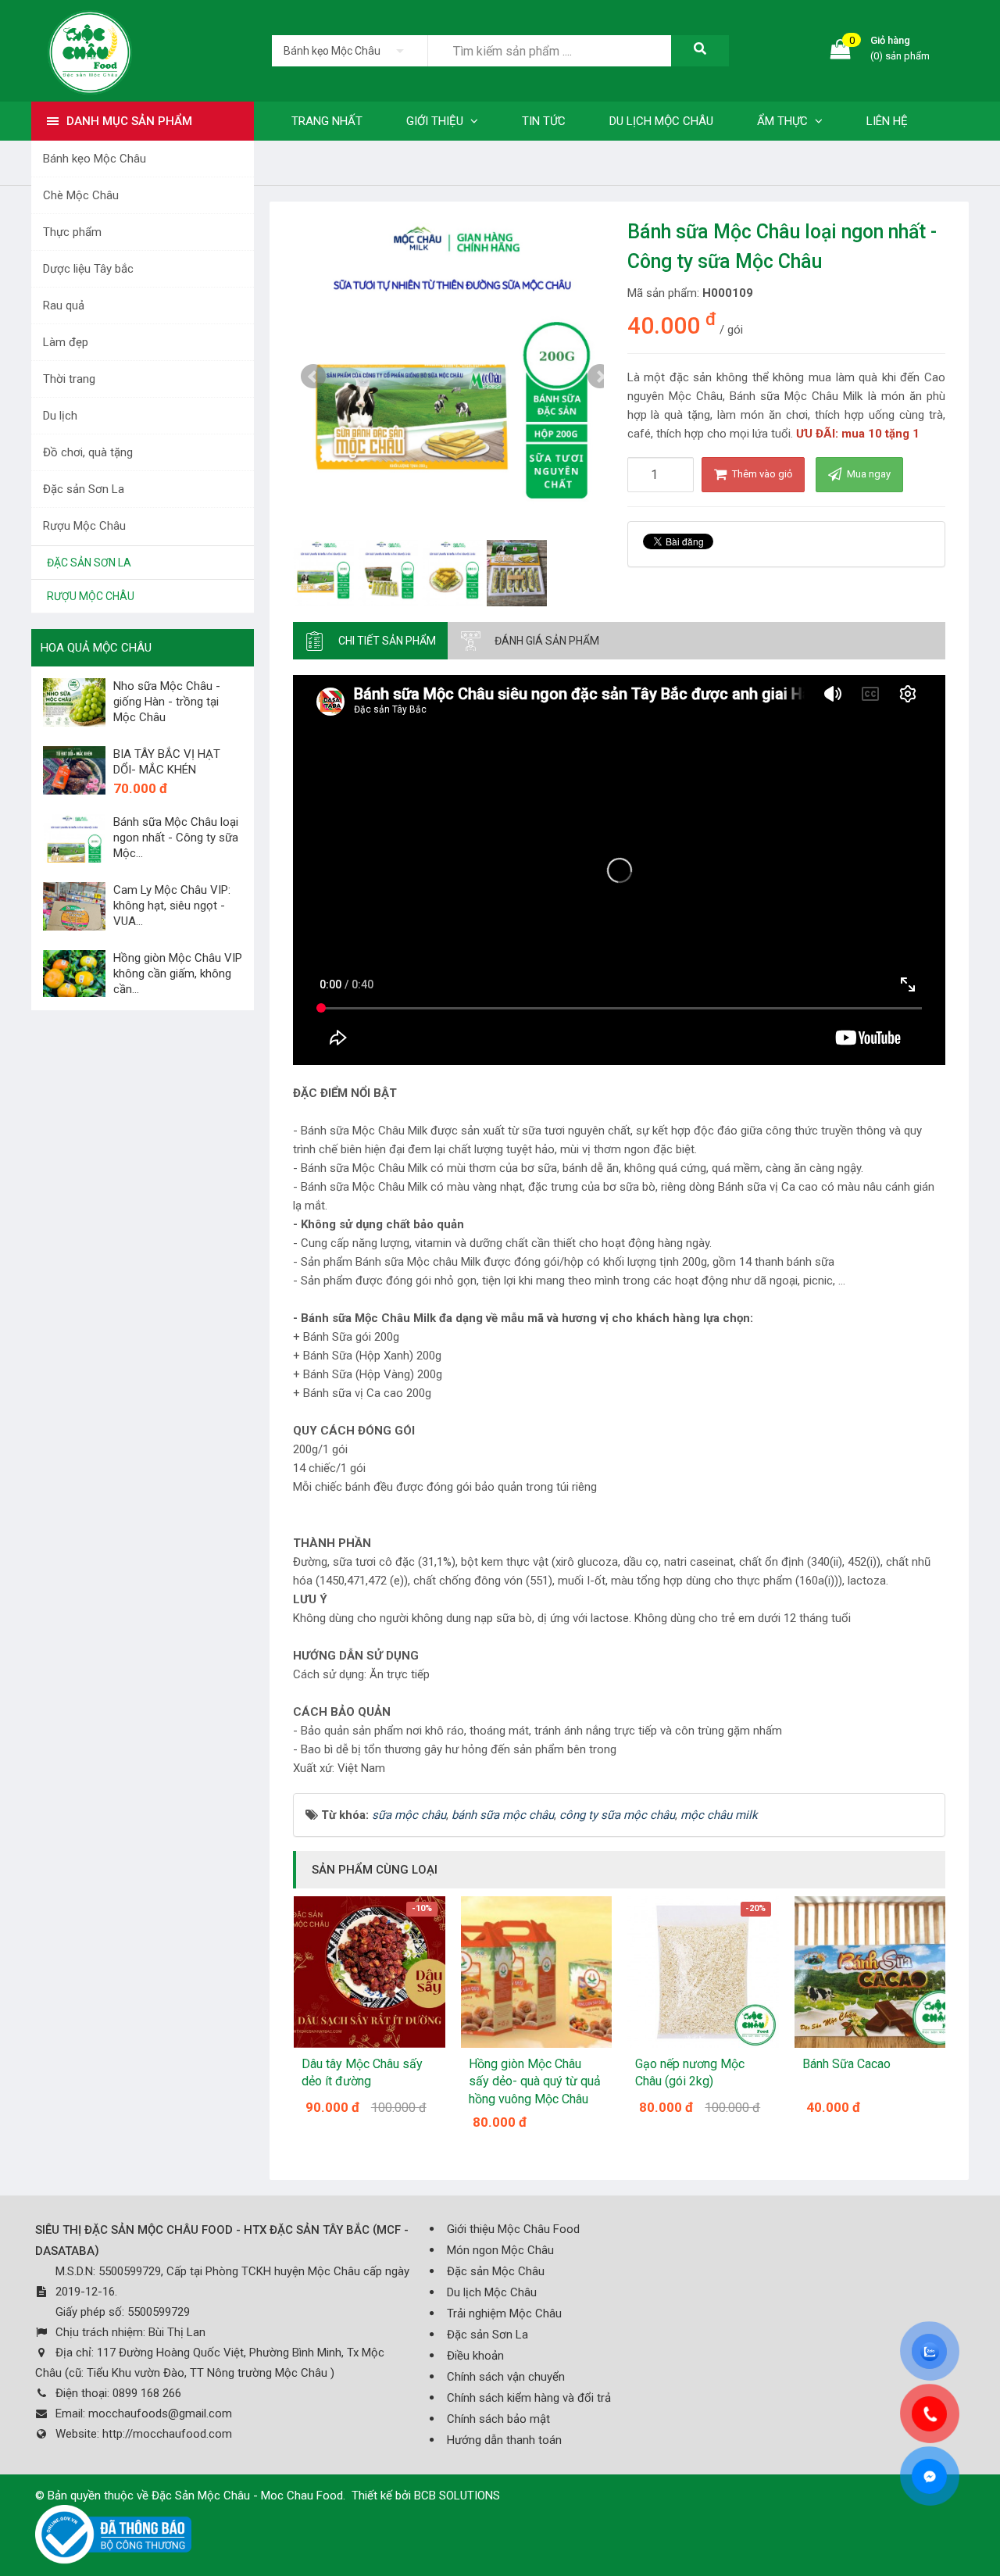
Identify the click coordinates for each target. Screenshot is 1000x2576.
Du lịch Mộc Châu (492, 2292)
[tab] (370, 641)
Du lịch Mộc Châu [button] (661, 121)
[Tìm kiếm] (700, 51)
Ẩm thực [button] (784, 121)
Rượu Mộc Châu (84, 526)
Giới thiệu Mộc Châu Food (513, 2229)
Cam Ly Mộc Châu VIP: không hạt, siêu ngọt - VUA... (172, 906)
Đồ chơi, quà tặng (88, 452)
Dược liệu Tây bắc (88, 269)
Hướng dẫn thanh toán (504, 2440)
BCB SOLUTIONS (457, 2496)
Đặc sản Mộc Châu (496, 2271)
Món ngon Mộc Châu (500, 2250)
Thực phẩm (72, 232)
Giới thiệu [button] (436, 121)
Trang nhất (327, 121)
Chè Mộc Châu (81, 195)
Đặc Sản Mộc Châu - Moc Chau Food (247, 2496)
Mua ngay (868, 474)
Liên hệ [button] (887, 121)
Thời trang (69, 379)
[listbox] (350, 51)
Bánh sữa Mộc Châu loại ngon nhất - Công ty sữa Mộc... (176, 838)
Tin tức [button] (544, 121)
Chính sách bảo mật (498, 2419)
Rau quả (64, 305)
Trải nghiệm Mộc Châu (504, 2313)
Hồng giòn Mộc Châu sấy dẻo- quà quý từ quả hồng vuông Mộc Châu (535, 2081)
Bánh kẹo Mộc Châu (95, 159)
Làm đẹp (66, 342)
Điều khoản (475, 2356)
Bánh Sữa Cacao (846, 2064)
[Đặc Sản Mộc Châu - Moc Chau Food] (90, 50)
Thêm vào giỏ (761, 474)
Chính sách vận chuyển (506, 2377)
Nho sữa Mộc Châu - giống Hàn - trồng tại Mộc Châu (167, 702)
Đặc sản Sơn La (84, 489)
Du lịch (60, 416)
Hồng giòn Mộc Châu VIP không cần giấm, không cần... (178, 974)
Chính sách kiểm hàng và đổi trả (529, 2398)
